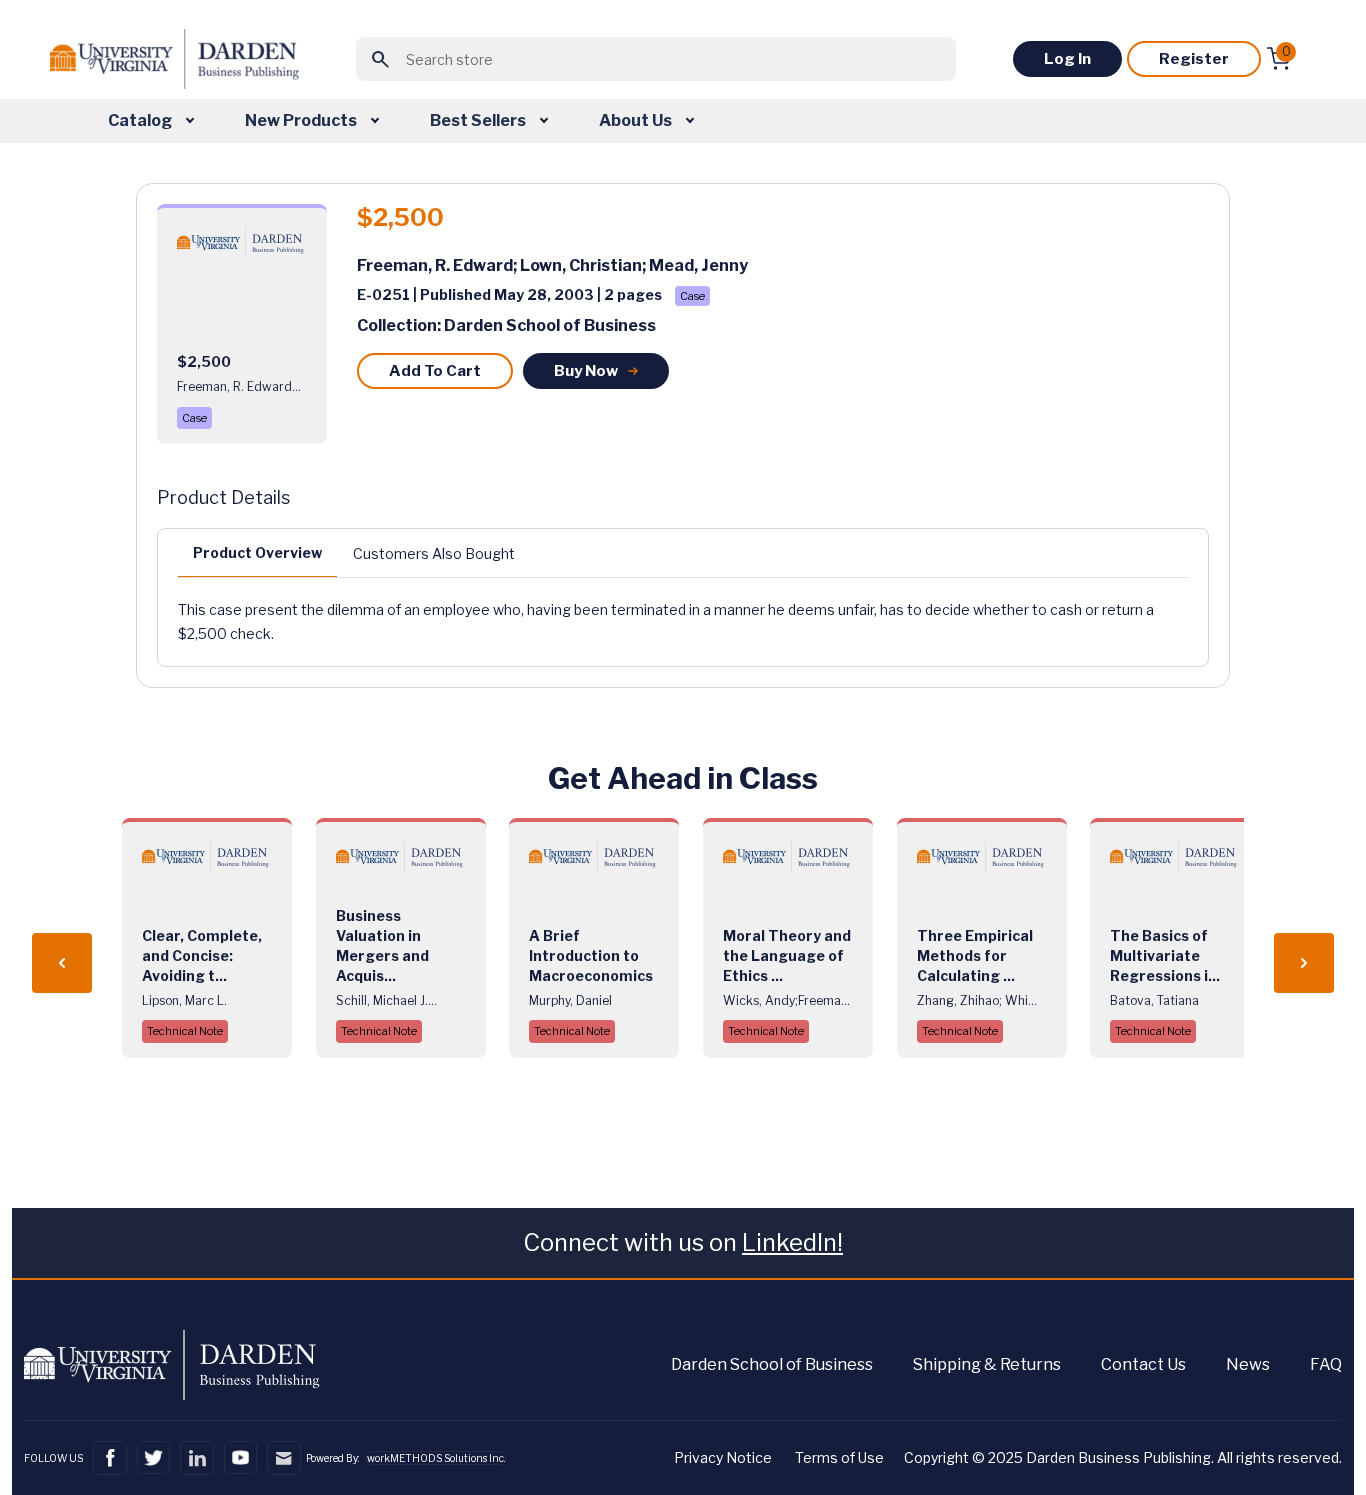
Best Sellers (479, 120)
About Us (637, 120)
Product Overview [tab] (257, 552)
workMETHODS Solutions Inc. (436, 1458)
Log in (1067, 59)
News (1248, 1364)
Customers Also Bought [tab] (434, 553)
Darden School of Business (772, 1364)
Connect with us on (683, 1242)
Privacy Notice (723, 1457)
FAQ (1326, 1364)
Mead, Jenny (698, 265)
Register (1194, 59)
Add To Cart (435, 371)
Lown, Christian (581, 265)
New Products (302, 120)
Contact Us (1143, 1364)
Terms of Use (839, 1457)
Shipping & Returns (987, 1364)
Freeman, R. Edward (435, 265)
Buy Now (586, 371)
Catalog (141, 120)
